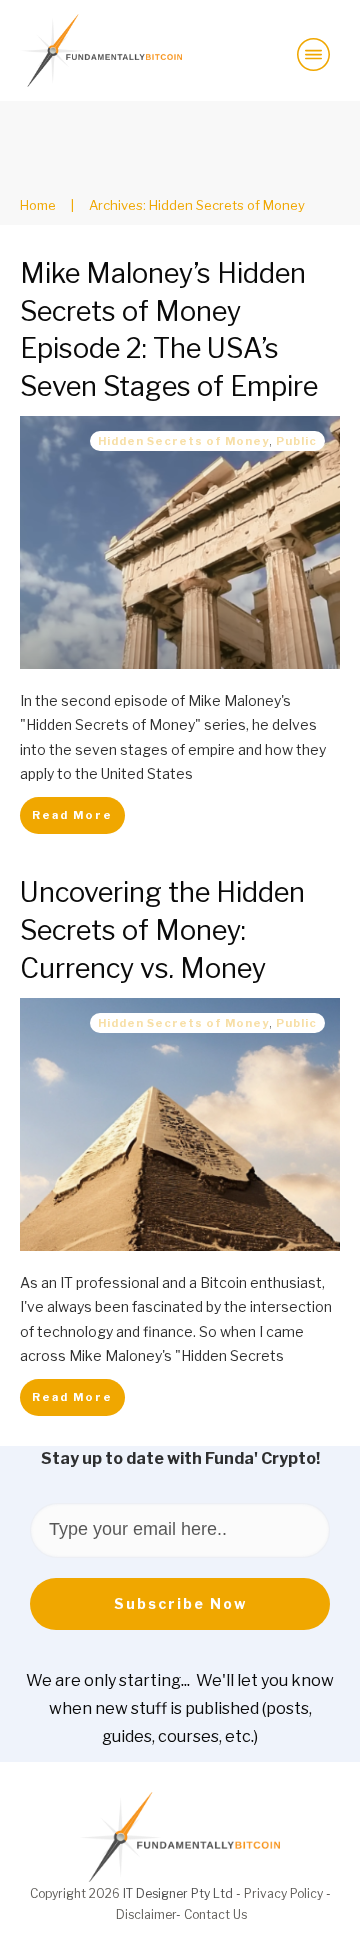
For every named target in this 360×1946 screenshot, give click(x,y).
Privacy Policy (283, 1893)
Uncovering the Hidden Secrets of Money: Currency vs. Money (162, 930)
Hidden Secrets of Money (183, 441)
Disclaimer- (150, 1914)
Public (296, 441)
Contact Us (215, 1914)
